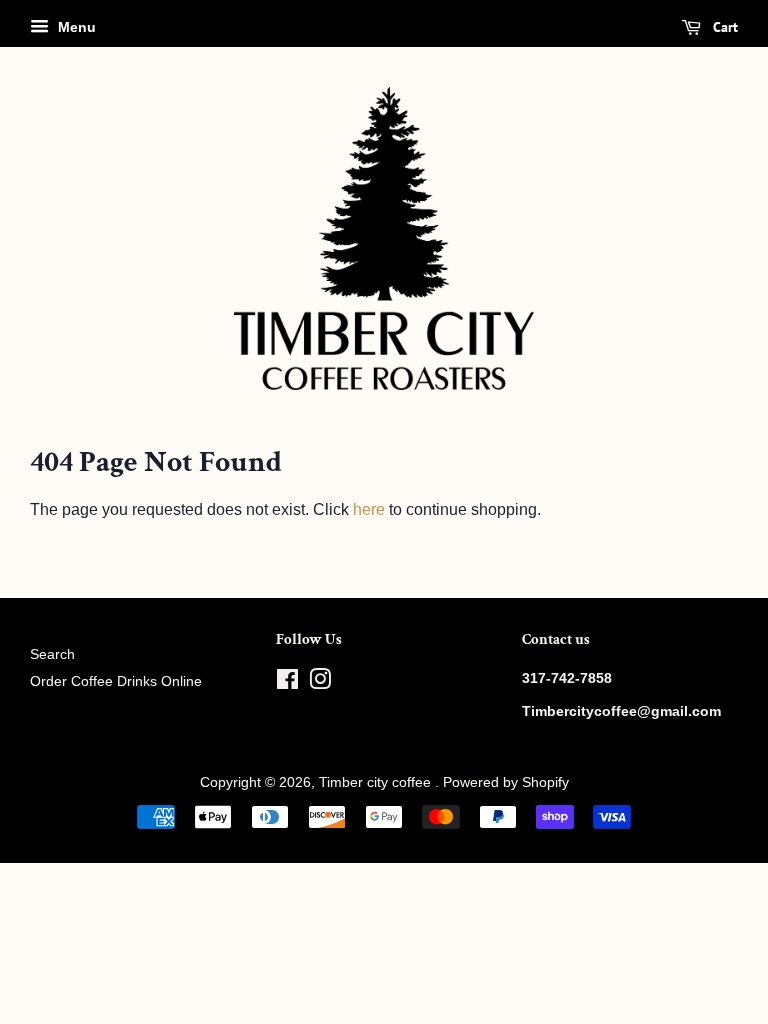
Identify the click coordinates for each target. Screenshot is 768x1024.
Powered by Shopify (506, 782)
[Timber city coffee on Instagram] (320, 683)
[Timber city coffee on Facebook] (287, 683)
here (369, 509)
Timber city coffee (377, 782)
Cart (723, 27)
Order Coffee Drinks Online (116, 681)
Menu (75, 27)
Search (52, 654)
